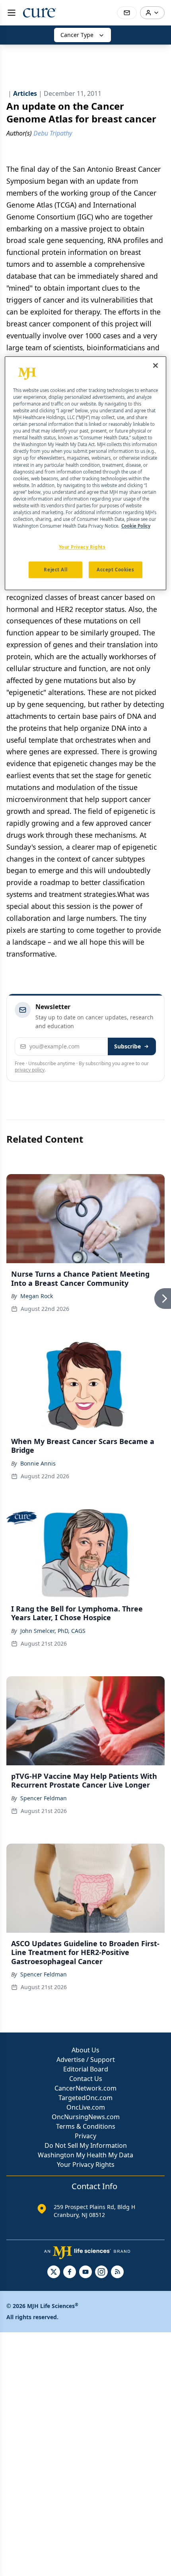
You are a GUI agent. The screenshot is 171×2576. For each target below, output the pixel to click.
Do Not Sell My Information (86, 2145)
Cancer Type (77, 35)
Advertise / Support (86, 2060)
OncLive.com (86, 2107)
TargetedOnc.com (85, 2098)
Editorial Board (86, 2069)
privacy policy (30, 1070)
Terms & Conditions (86, 2126)
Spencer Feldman (44, 1798)
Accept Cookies (115, 570)
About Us (85, 2050)
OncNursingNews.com (86, 2117)
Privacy (85, 2136)
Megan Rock (37, 1296)
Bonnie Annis (38, 1463)
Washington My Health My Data (85, 2155)
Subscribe (127, 1046)
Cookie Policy (136, 526)
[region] (86, 473)
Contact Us (86, 2079)
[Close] (155, 365)
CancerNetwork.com (85, 2088)
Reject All (55, 570)
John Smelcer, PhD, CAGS (53, 1631)
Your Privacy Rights (86, 2164)
